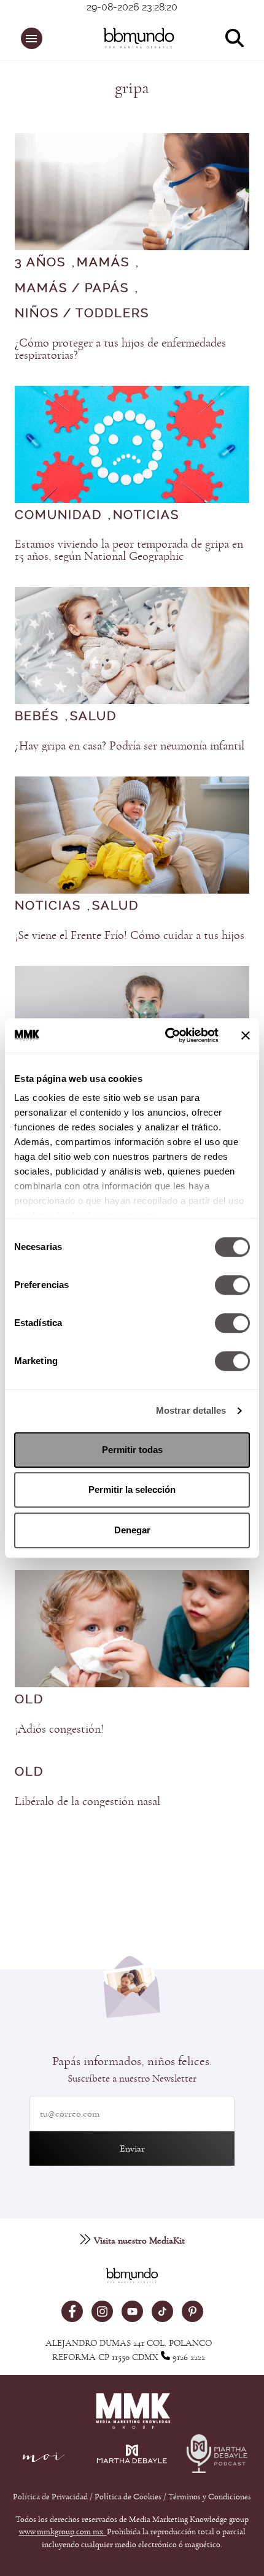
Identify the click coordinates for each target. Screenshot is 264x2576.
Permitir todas (132, 1450)
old (29, 1700)
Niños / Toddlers (82, 313)
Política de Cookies (128, 2497)
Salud (93, 716)
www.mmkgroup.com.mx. (63, 2532)
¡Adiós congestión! (59, 1729)
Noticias (146, 515)
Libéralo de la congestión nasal (87, 1801)
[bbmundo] (139, 38)
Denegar (132, 1530)
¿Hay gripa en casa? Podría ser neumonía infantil (130, 746)
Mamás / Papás (72, 288)
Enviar (132, 2149)
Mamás (103, 263)
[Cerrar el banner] (246, 1035)
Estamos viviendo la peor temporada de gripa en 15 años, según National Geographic (129, 550)
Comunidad (58, 515)
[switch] (232, 1285)
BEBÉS (37, 716)
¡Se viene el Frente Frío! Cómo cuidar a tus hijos (130, 935)
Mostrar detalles (191, 1410)
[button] (32, 38)
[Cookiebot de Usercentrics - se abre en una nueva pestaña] (166, 1035)
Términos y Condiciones (210, 2497)
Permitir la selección (132, 1489)
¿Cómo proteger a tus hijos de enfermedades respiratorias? (120, 349)
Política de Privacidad (51, 2497)
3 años (40, 263)
